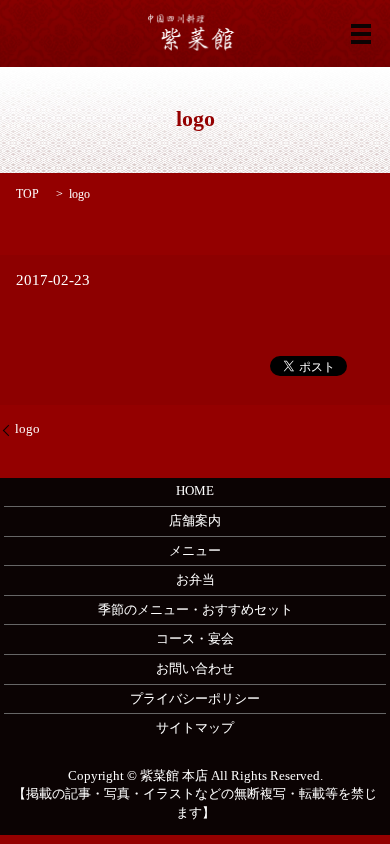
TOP (27, 194)
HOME (195, 490)
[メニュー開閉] (361, 34)
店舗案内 (195, 520)
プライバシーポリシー (195, 698)
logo (27, 428)
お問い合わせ (195, 668)
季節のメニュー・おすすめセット (195, 609)
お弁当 (195, 579)
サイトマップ (195, 727)
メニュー (195, 550)
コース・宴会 (195, 638)
